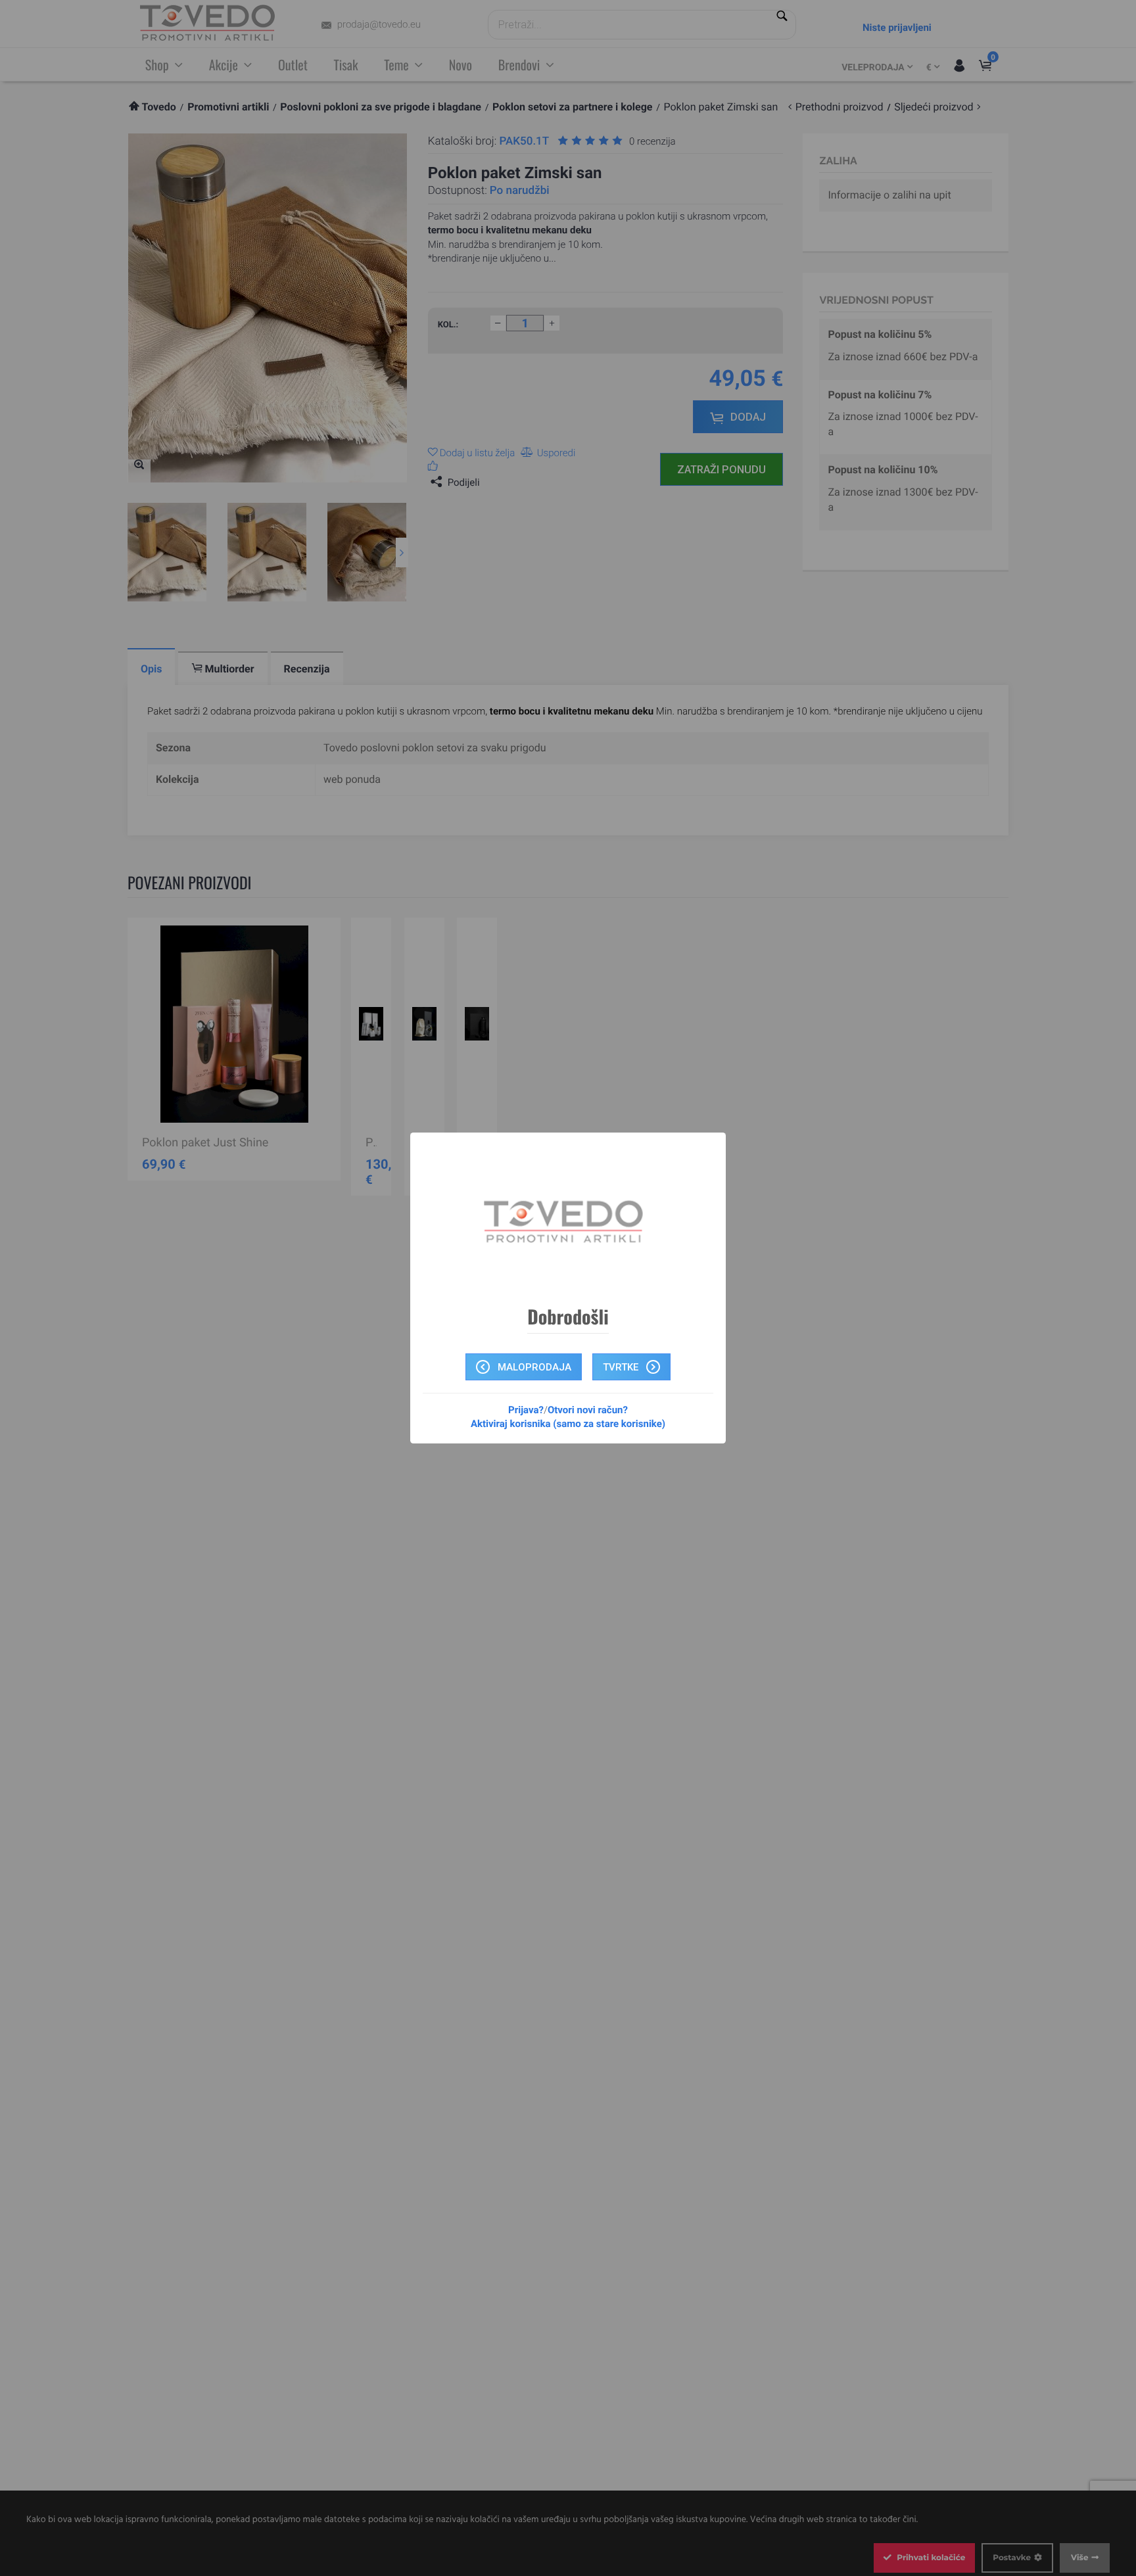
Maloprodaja (533, 1367)
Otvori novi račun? (588, 1410)
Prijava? (526, 1410)
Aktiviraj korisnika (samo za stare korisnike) (568, 1424)
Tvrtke (622, 1367)
